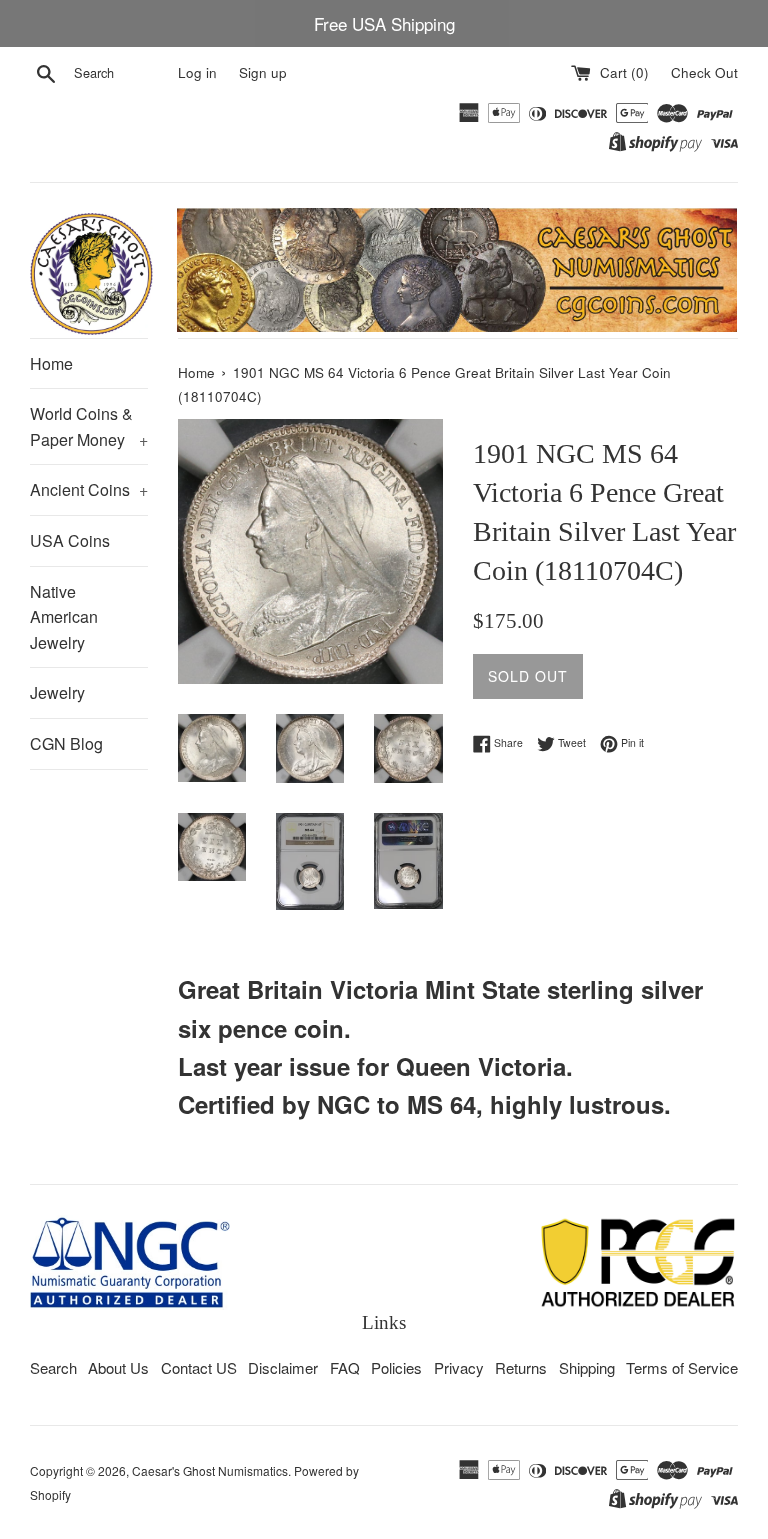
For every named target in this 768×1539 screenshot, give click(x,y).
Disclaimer (283, 1367)
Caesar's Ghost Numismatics (210, 1470)
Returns (521, 1367)
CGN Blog (66, 743)
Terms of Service (682, 1367)
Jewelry (57, 692)
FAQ (345, 1367)
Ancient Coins (89, 489)
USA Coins (70, 540)
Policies (396, 1367)
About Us (118, 1367)
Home (51, 363)
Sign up (263, 72)
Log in (197, 72)
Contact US (199, 1367)
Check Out (704, 72)
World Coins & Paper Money (89, 426)
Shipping (587, 1367)
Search (53, 1367)
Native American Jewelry (64, 617)
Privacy (459, 1367)
